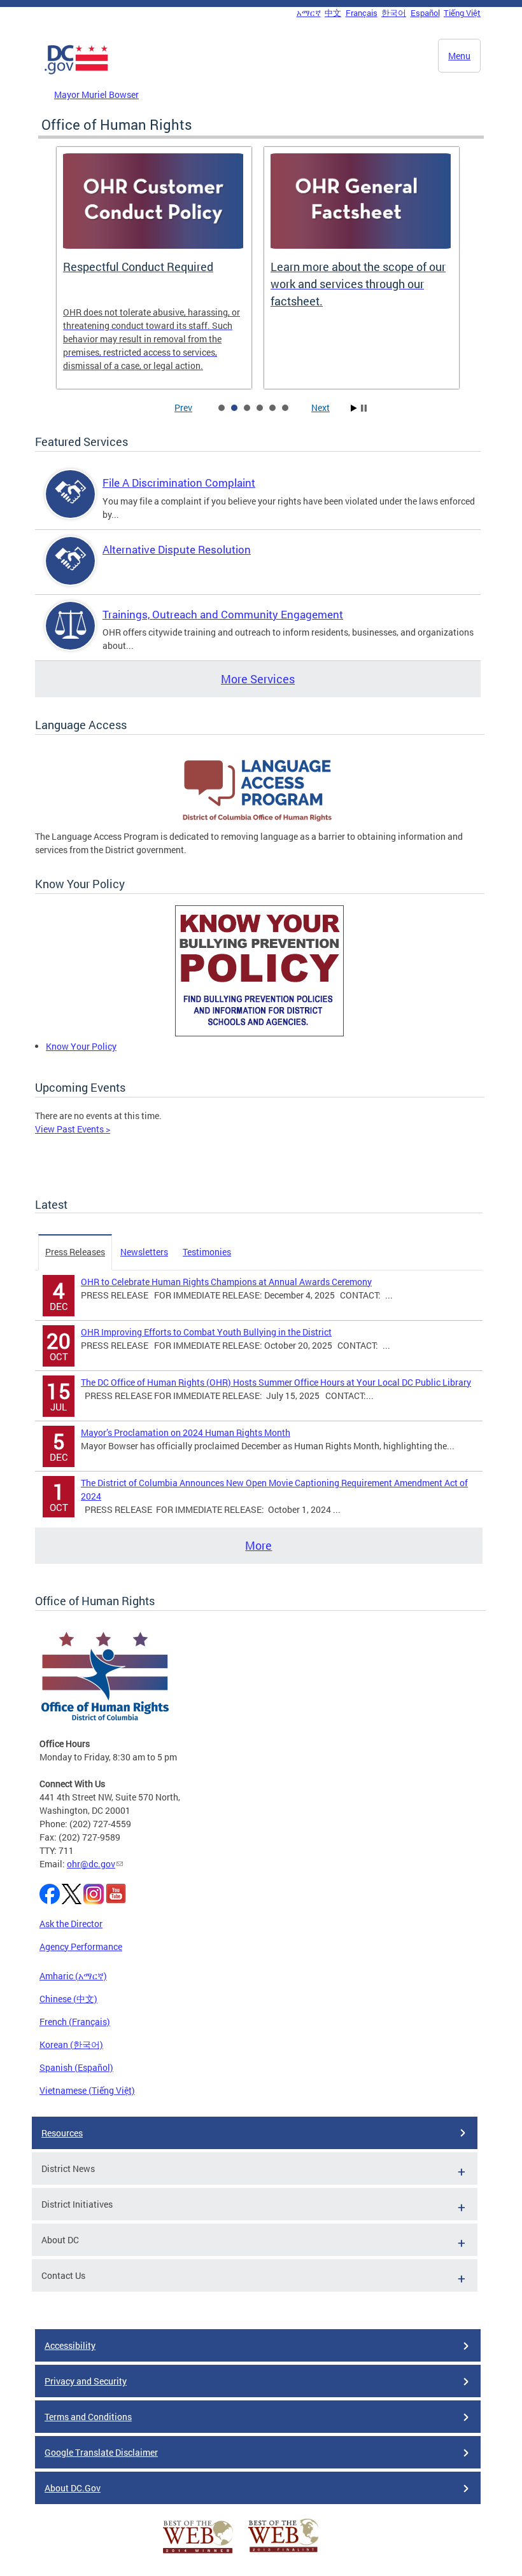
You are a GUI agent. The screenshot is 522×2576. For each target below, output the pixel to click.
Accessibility (70, 2345)
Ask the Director (71, 1924)
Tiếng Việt (462, 13)
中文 (333, 13)
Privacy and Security (86, 2381)
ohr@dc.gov (91, 1864)
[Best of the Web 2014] (198, 2553)
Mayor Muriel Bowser (96, 94)
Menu (459, 56)
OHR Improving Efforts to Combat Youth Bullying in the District (206, 1332)
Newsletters (144, 1252)
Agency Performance (81, 1946)
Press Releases (75, 1252)
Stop (364, 408)
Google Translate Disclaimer (101, 2452)
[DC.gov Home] (76, 72)
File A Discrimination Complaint (179, 483)
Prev (183, 407)
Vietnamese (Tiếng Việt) (87, 2090)
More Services (258, 679)
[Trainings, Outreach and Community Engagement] (71, 637)
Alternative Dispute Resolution (177, 549)
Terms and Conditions (88, 2417)
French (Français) (75, 2022)
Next (321, 407)
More (258, 1545)
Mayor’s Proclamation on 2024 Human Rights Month (186, 1432)
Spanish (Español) (76, 2067)
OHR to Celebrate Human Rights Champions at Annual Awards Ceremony (226, 1282)
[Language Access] (259, 823)
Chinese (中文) (68, 1999)
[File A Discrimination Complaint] (71, 505)
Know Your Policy (81, 1046)
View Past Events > (73, 1129)
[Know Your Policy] (259, 1033)
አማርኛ (309, 13)
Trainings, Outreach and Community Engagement (223, 614)
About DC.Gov (73, 2488)
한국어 (394, 13)
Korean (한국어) (71, 2044)
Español (425, 13)
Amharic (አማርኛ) (73, 1976)
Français (362, 13)
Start (354, 408)
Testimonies (207, 1252)
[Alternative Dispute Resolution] (71, 572)
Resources (62, 2133)
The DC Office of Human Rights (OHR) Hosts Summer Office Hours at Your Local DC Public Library (276, 1382)
